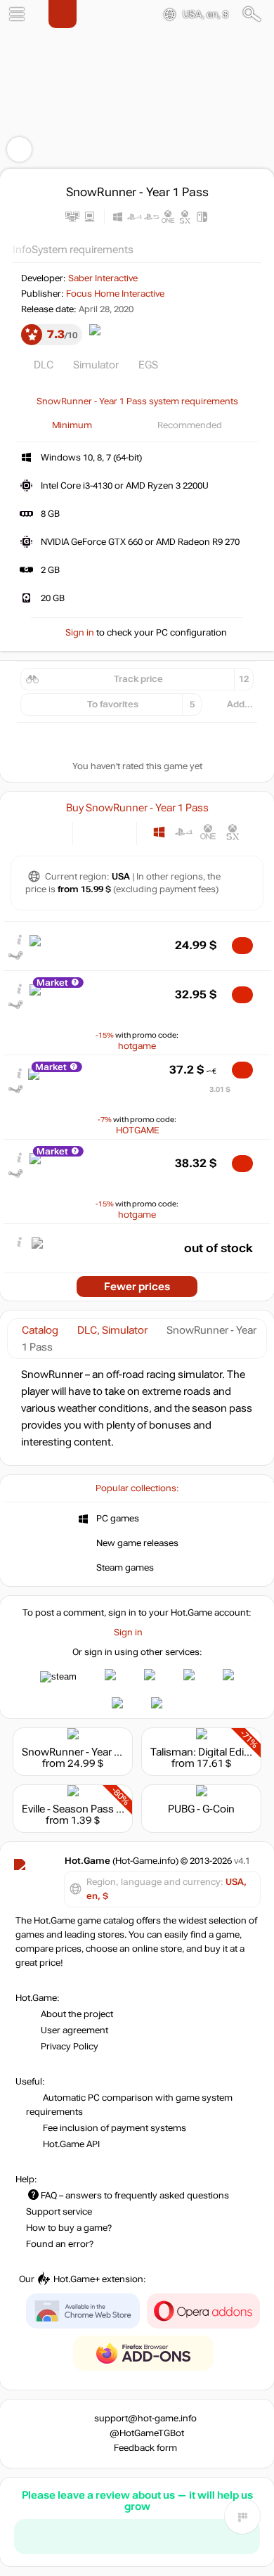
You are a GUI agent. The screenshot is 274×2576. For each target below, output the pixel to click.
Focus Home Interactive (115, 294)
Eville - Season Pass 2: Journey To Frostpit (120, 1809)
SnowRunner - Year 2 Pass (84, 1752)
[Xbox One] (208, 832)
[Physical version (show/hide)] (116, 832)
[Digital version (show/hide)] (93, 832)
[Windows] (159, 832)
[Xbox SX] (233, 832)
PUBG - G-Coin (201, 1809)
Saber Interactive (103, 278)
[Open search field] (252, 14)
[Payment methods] (50, 832)
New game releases (137, 1543)
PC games (118, 1519)
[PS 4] (184, 832)
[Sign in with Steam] (58, 1677)
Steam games (125, 1568)
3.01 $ (220, 1089)
